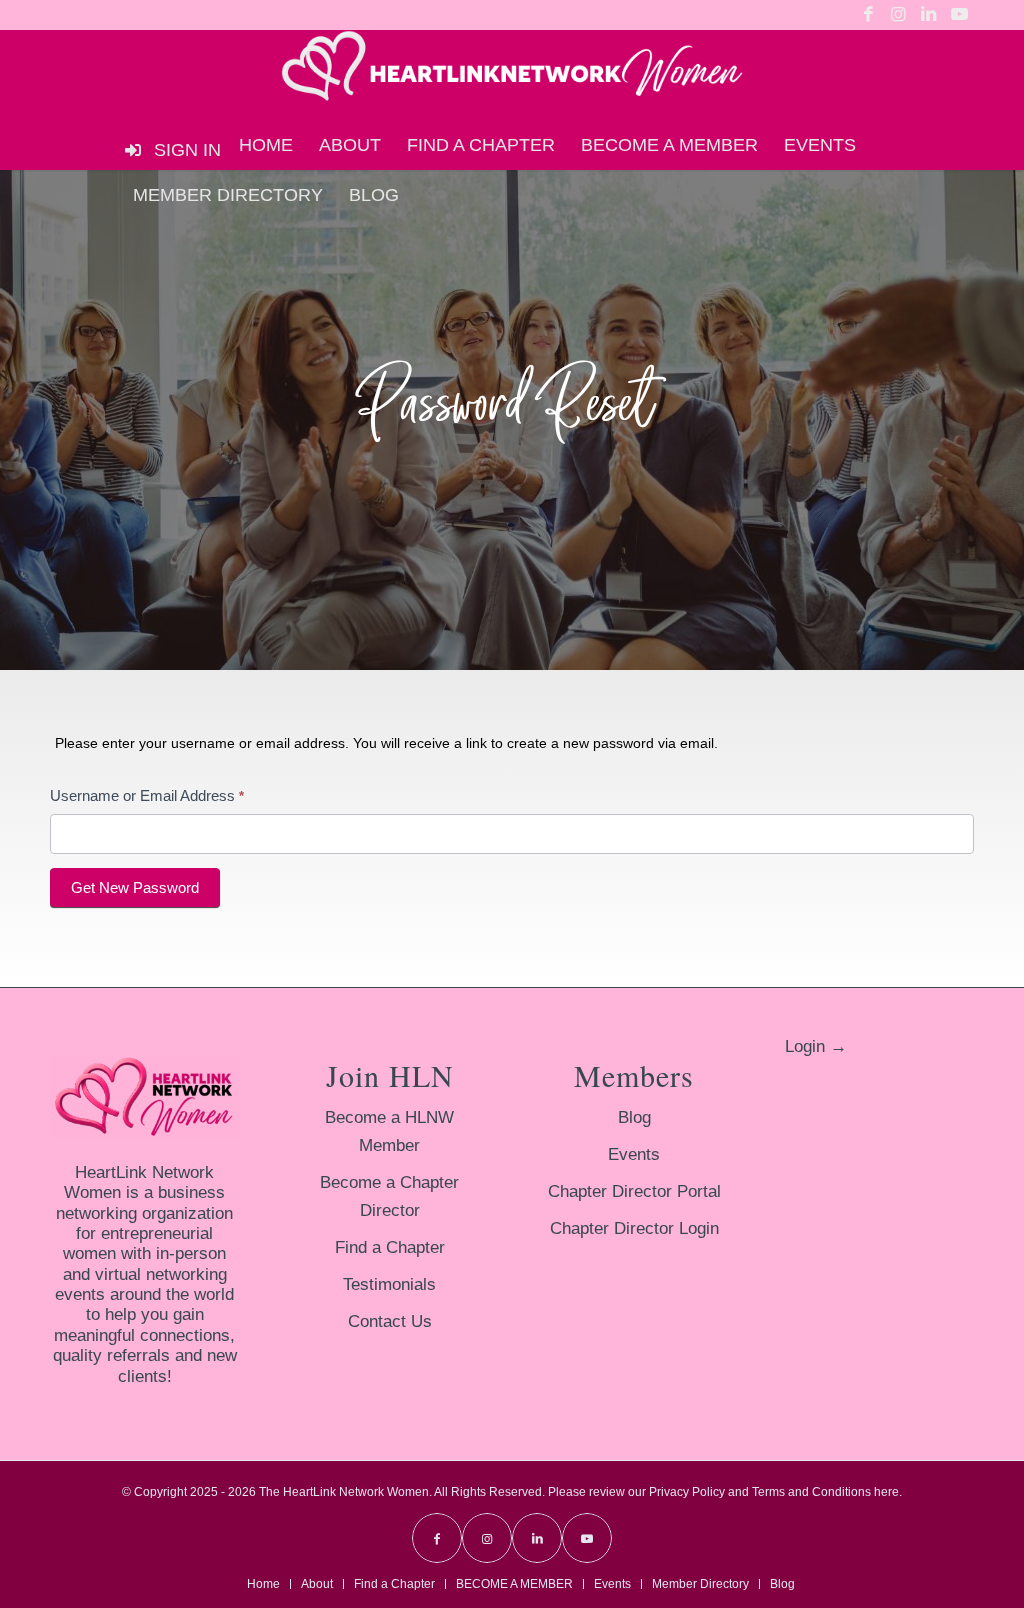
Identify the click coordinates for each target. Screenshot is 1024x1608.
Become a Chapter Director (389, 1196)
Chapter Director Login (634, 1228)
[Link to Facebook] (868, 15)
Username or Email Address (147, 795)
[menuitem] (266, 145)
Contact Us (390, 1321)
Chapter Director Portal (634, 1191)
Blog (634, 1117)
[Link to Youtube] (959, 15)
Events (634, 1154)
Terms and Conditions (811, 1492)
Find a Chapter (390, 1247)
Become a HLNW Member (389, 1131)
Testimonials (389, 1284)
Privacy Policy (687, 1492)
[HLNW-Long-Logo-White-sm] (512, 75)
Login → (816, 1046)
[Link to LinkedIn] (928, 15)
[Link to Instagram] (898, 15)
